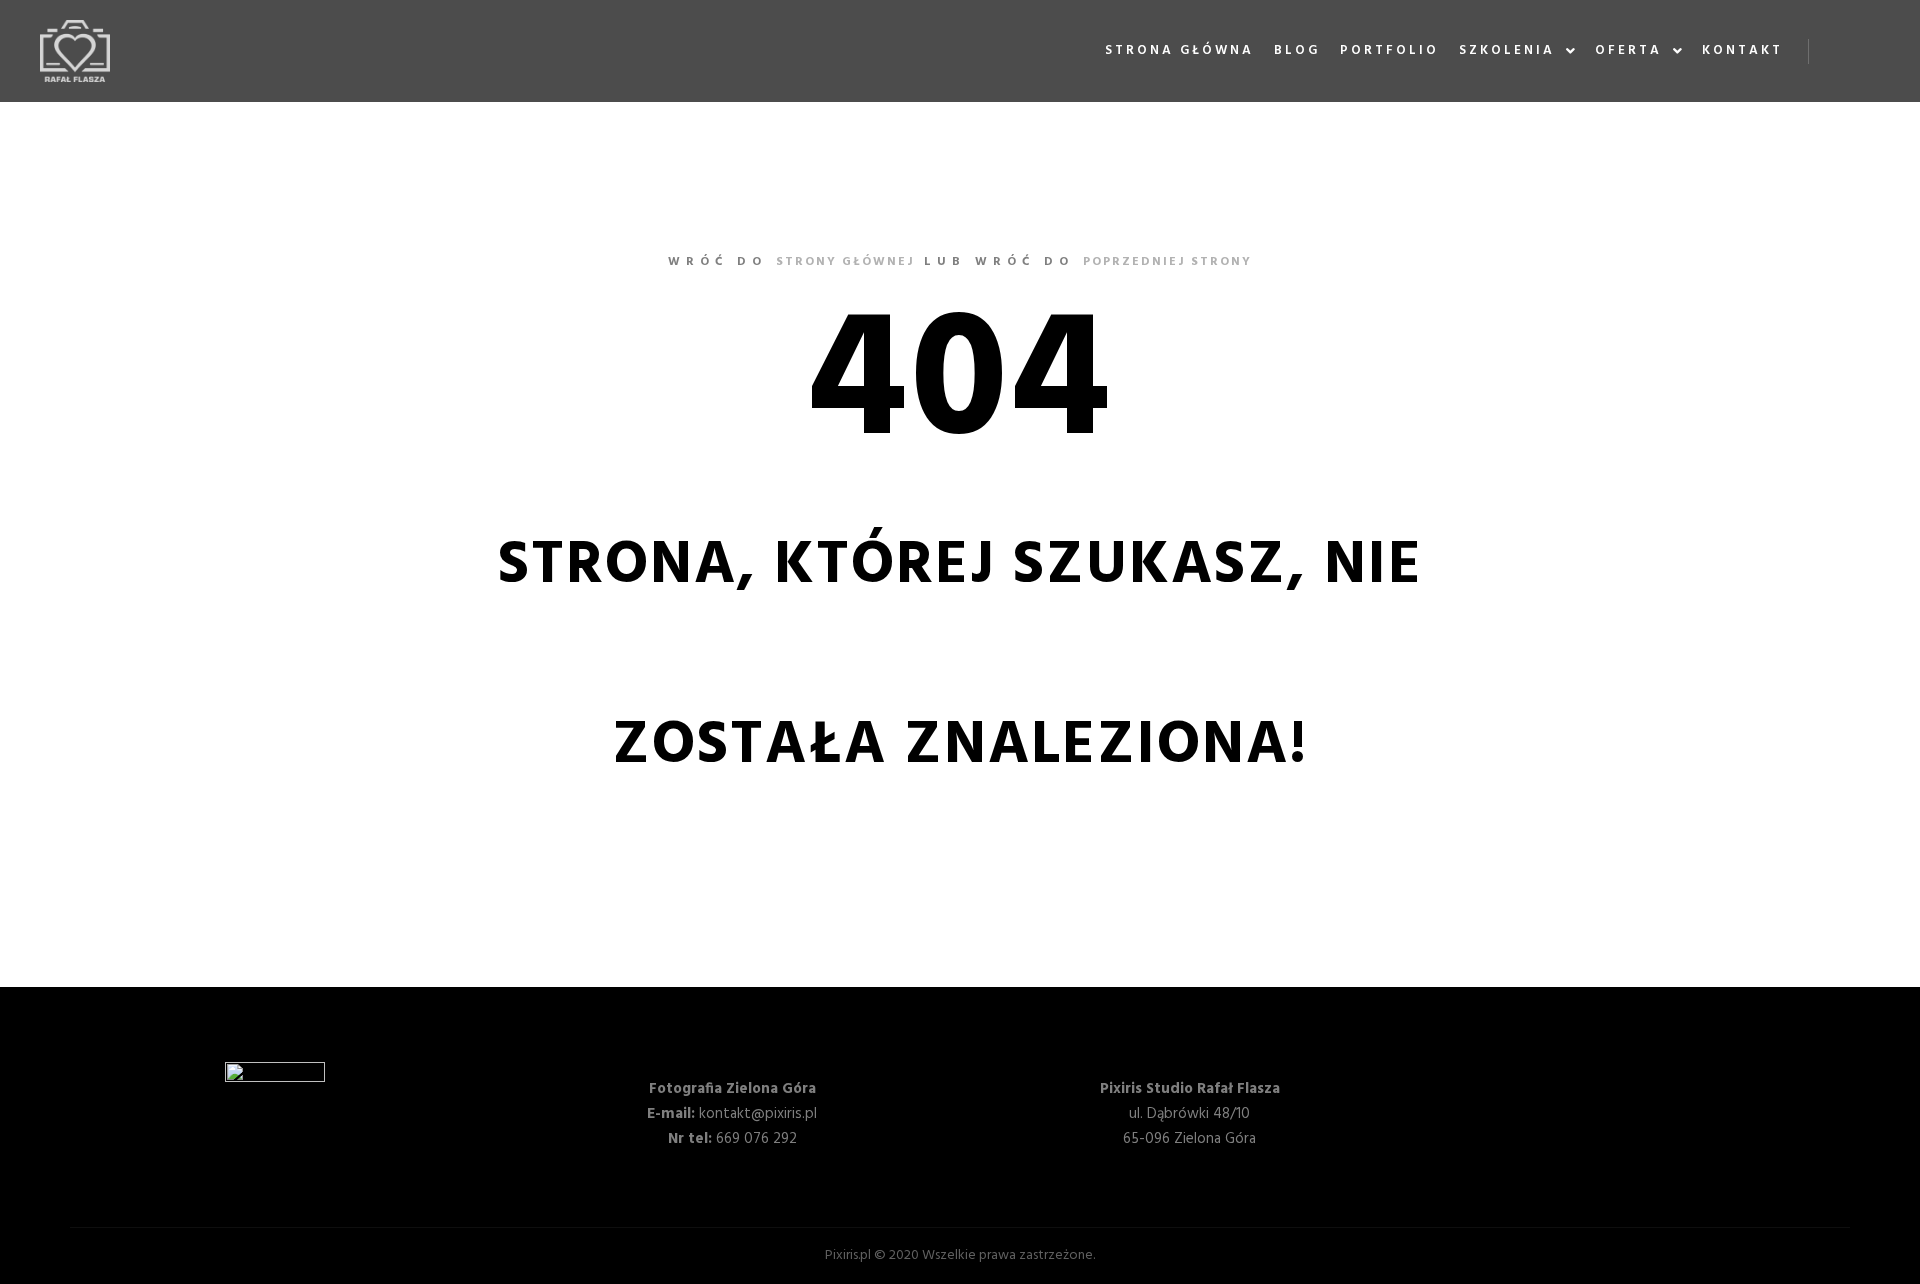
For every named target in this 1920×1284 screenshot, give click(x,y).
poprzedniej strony (1167, 262)
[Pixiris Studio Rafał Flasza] (75, 51)
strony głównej (845, 262)
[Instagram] (1867, 51)
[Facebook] (1837, 51)
